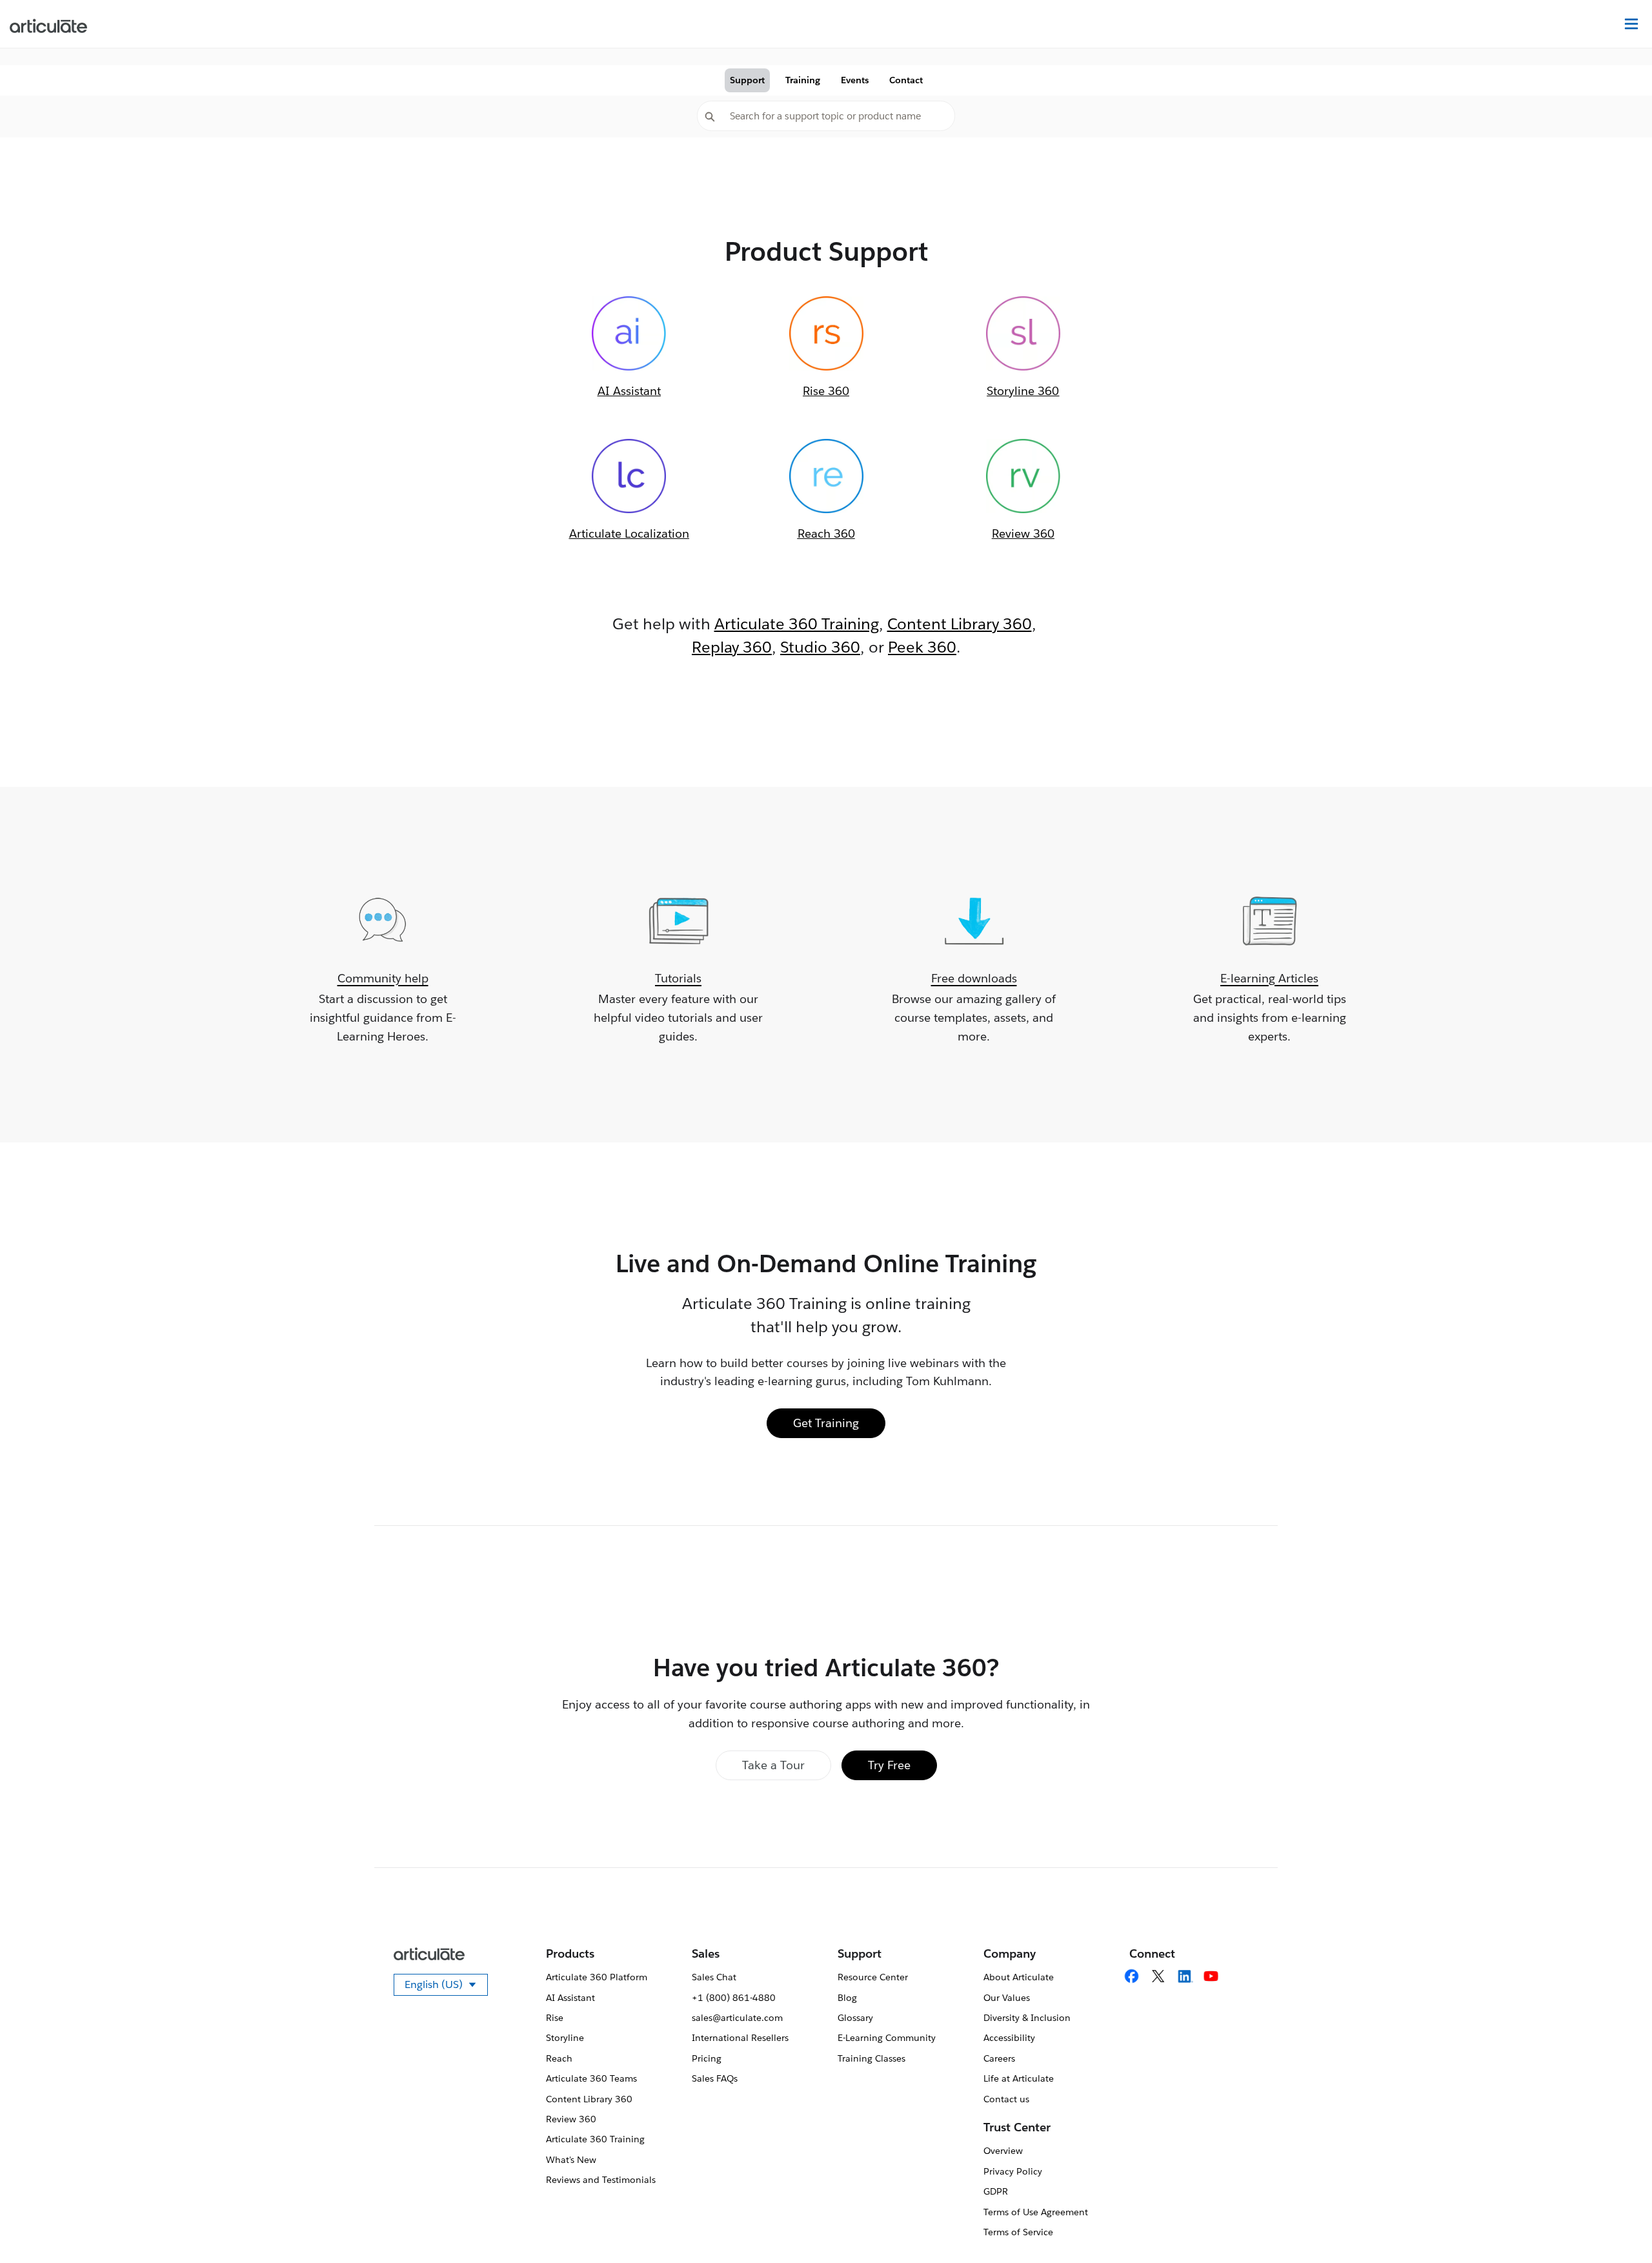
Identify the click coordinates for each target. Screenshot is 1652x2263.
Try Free (889, 1765)
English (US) (446, 1987)
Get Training (826, 1423)
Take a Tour (773, 1765)
